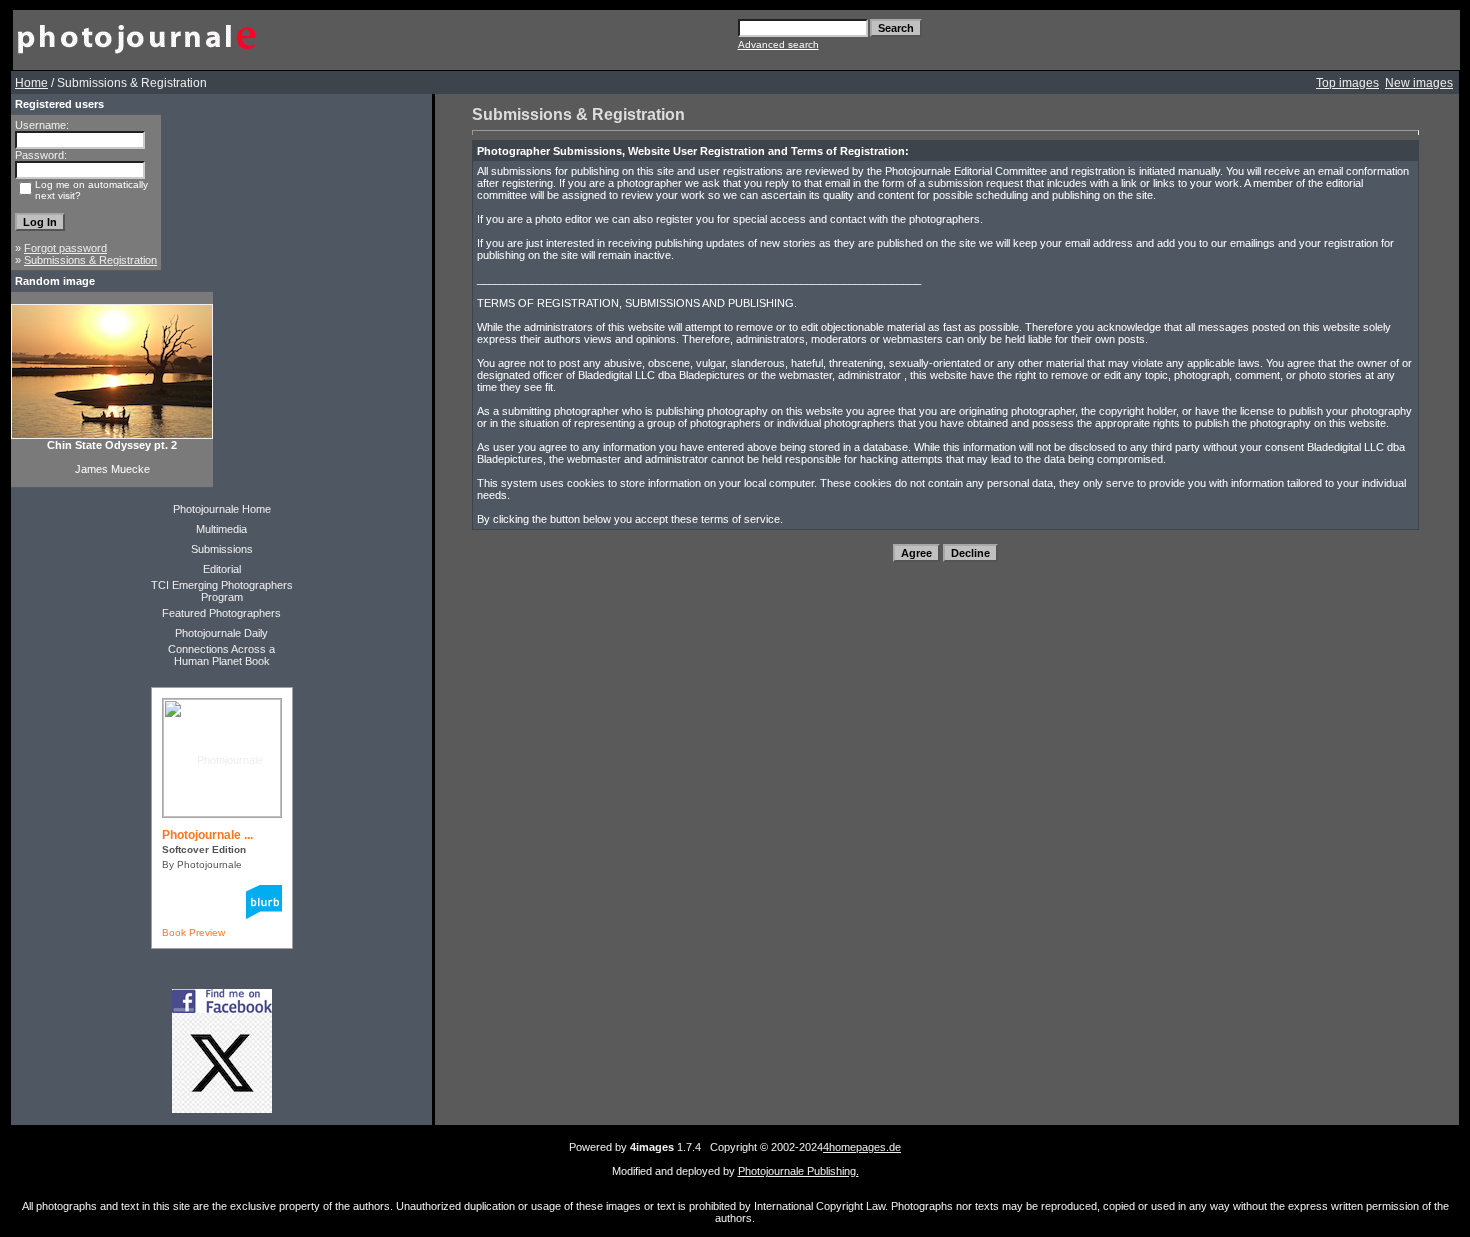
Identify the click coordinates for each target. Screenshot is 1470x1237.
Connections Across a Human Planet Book (221, 655)
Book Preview (193, 932)
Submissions (222, 549)
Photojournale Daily (221, 633)
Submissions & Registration (90, 260)
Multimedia (221, 529)
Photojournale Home (222, 509)
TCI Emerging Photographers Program (222, 591)
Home (31, 83)
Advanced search (778, 44)
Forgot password (65, 248)
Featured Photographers (221, 613)
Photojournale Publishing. (798, 1171)
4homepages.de (862, 1147)
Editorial (222, 569)
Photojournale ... (207, 835)
